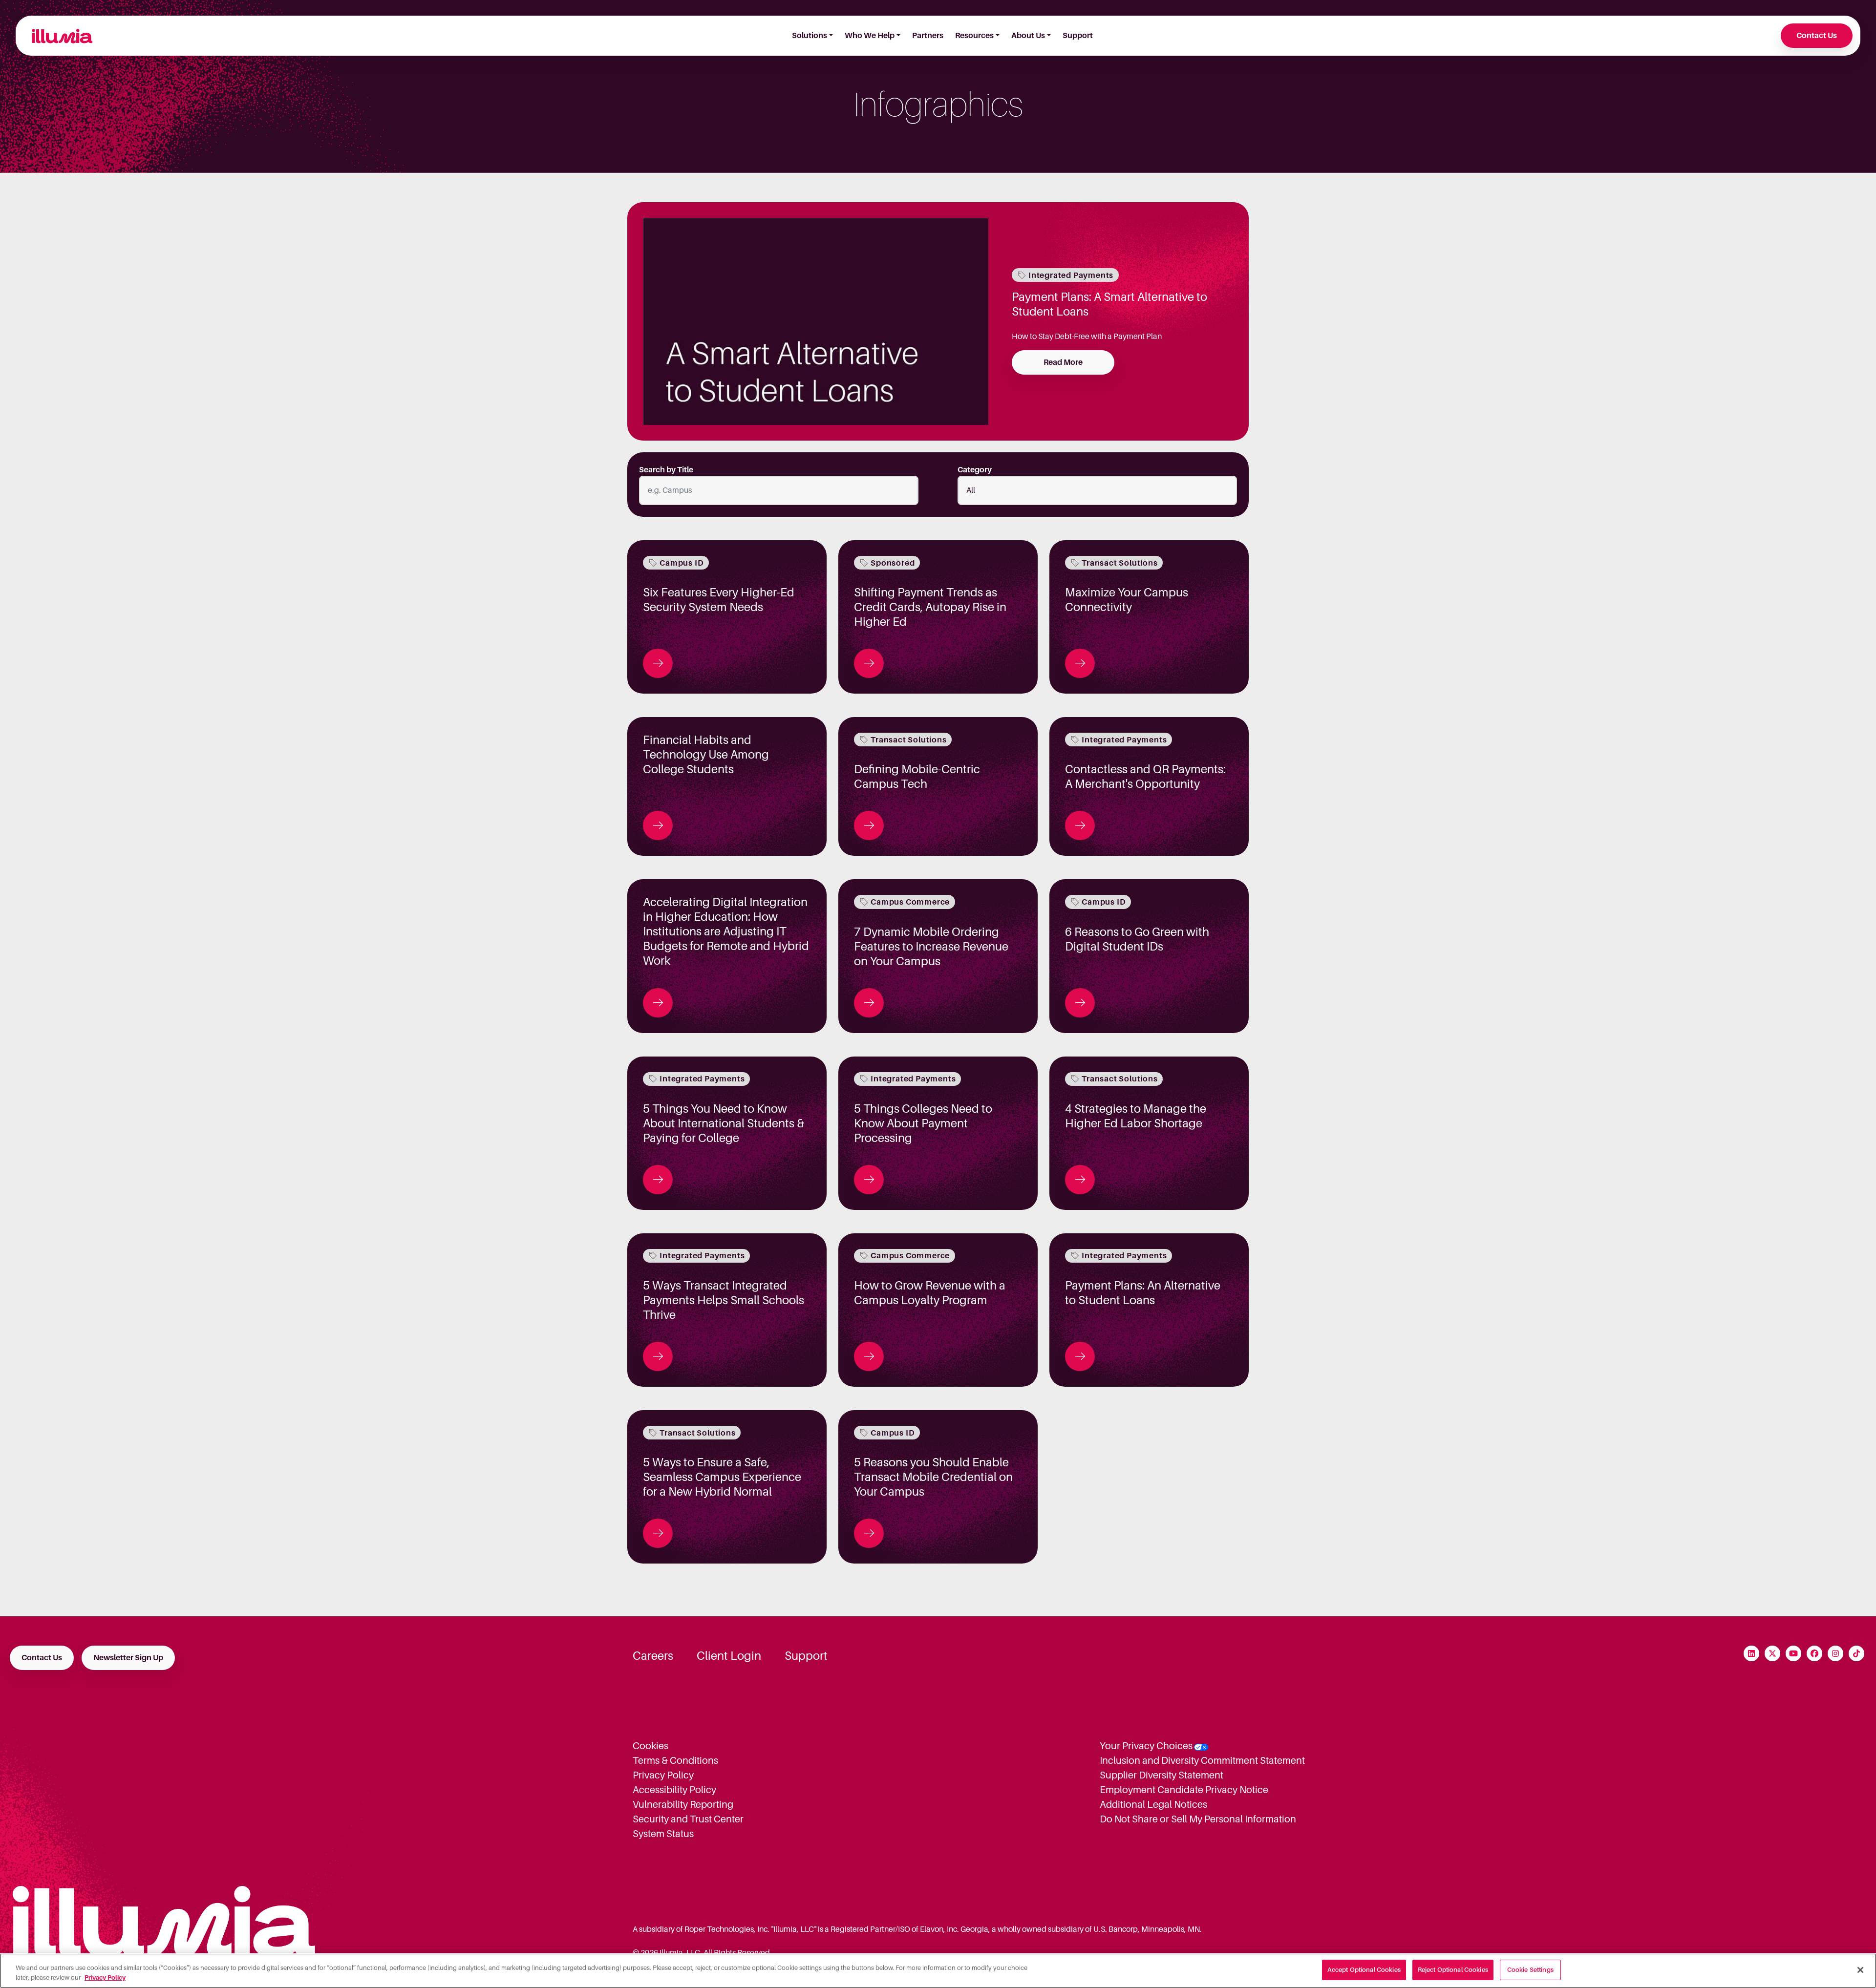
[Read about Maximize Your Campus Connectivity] (1080, 663)
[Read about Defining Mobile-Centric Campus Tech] (869, 825)
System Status (663, 1834)
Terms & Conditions (675, 1760)
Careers (653, 1656)
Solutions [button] (810, 36)
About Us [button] (1028, 36)
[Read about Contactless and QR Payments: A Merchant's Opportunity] (1080, 825)
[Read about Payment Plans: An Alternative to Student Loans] (1080, 1356)
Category (975, 470)
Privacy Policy (663, 1775)
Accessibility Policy (674, 1790)
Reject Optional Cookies (1453, 1970)
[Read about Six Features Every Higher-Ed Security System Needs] (658, 663)
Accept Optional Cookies (1364, 1970)
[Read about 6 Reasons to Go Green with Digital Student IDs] (1080, 1003)
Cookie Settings (1530, 1970)
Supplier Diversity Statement (1162, 1775)
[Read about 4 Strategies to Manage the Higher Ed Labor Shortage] (1080, 1180)
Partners (928, 36)
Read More (1063, 362)
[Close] (1860, 1970)
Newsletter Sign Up (128, 1658)
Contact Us (1817, 36)
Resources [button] (974, 36)
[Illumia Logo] (58, 36)
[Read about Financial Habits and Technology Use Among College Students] (658, 825)
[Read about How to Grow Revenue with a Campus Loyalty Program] (869, 1356)
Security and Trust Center (688, 1819)
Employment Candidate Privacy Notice (1184, 1790)
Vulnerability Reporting (683, 1804)
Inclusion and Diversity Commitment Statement (1202, 1760)
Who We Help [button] (870, 36)
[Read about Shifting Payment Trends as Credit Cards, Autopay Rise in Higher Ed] (869, 663)
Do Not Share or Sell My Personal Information (1198, 1819)
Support (1078, 36)
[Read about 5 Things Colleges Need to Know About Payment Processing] (869, 1180)
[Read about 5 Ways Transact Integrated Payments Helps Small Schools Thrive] (658, 1356)
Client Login (729, 1656)
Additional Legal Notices (1153, 1804)
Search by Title (666, 470)
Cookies (650, 1746)
